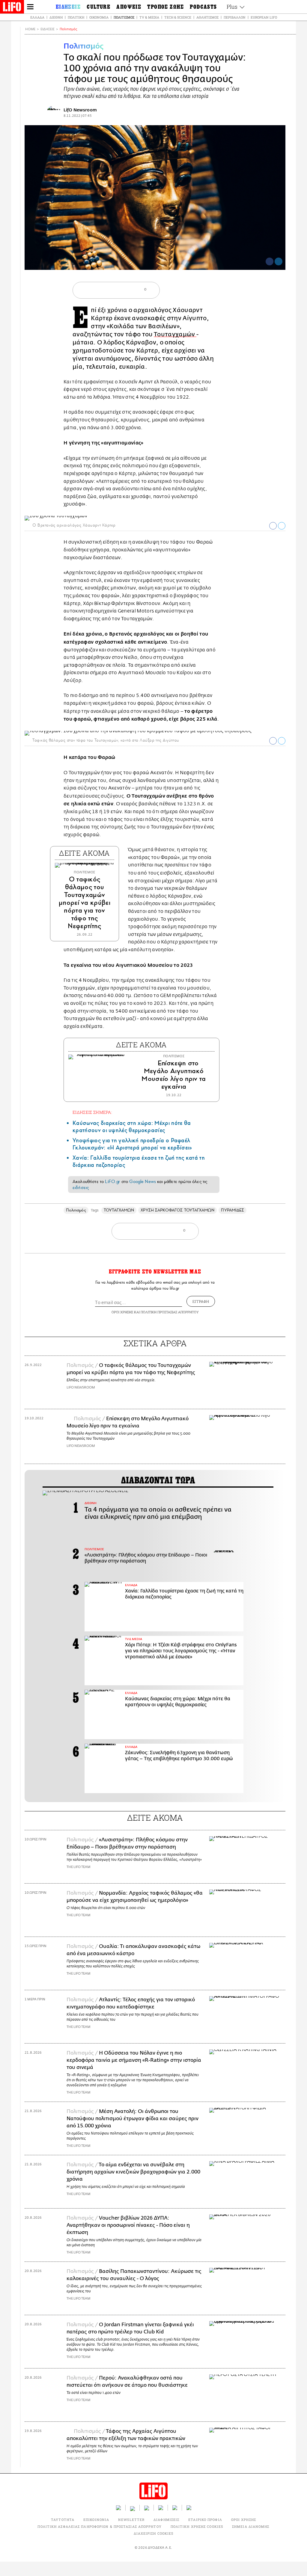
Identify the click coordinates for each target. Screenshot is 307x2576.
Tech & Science (178, 17)
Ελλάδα (37, 17)
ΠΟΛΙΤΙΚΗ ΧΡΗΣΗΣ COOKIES (197, 2526)
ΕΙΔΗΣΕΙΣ (48, 29)
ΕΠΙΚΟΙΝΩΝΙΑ (96, 2520)
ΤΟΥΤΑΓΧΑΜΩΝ (119, 1210)
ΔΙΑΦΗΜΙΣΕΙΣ (166, 2520)
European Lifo (264, 17)
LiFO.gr (112, 1182)
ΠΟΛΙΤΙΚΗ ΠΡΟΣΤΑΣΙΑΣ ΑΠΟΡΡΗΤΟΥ (170, 1312)
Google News (143, 1182)
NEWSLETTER (131, 2520)
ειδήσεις (81, 1188)
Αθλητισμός (207, 17)
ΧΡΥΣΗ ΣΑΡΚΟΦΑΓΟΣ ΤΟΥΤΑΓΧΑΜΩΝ (177, 1210)
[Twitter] (279, 261)
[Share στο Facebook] (273, 526)
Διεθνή (56, 17)
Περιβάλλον (235, 17)
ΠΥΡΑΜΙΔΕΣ (232, 1210)
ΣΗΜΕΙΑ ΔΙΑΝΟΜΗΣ (251, 2526)
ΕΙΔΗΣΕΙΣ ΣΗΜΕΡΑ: (92, 1112)
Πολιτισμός (124, 17)
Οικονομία (99, 17)
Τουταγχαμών (175, 334)
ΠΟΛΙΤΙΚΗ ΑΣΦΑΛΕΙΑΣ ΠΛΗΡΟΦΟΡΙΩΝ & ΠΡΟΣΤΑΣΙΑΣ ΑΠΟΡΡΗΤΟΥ (99, 2526)
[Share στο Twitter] (282, 526)
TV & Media (149, 17)
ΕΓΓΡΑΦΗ (201, 1301)
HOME (30, 29)
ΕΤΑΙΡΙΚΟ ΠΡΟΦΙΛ (205, 2520)
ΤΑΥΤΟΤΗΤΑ (63, 2520)
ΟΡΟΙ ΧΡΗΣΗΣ (122, 1312)
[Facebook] (270, 261)
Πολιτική (76, 17)
